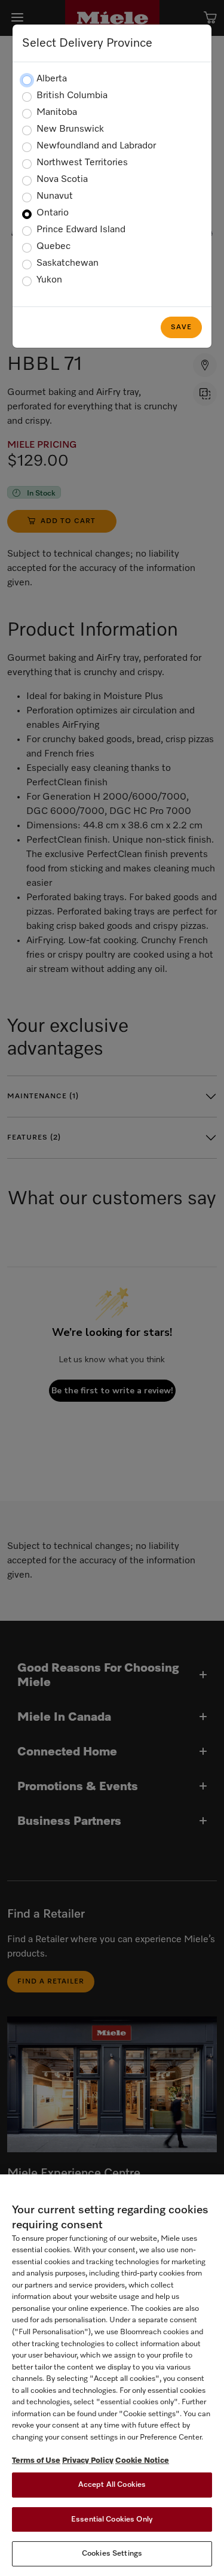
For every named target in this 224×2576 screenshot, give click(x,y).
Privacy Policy (88, 2461)
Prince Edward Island (81, 230)
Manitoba (57, 113)
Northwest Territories (82, 163)
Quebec (53, 247)
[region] (112, 2375)
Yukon (49, 280)
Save (181, 327)
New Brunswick (70, 129)
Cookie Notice (142, 2461)
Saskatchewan (67, 263)
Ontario (53, 213)
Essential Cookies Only (112, 2519)
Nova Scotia (62, 180)
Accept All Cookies (112, 2485)
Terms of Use (36, 2461)
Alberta (52, 79)
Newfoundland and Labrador (96, 146)
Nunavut (55, 196)
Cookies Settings (112, 2554)
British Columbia (72, 96)
